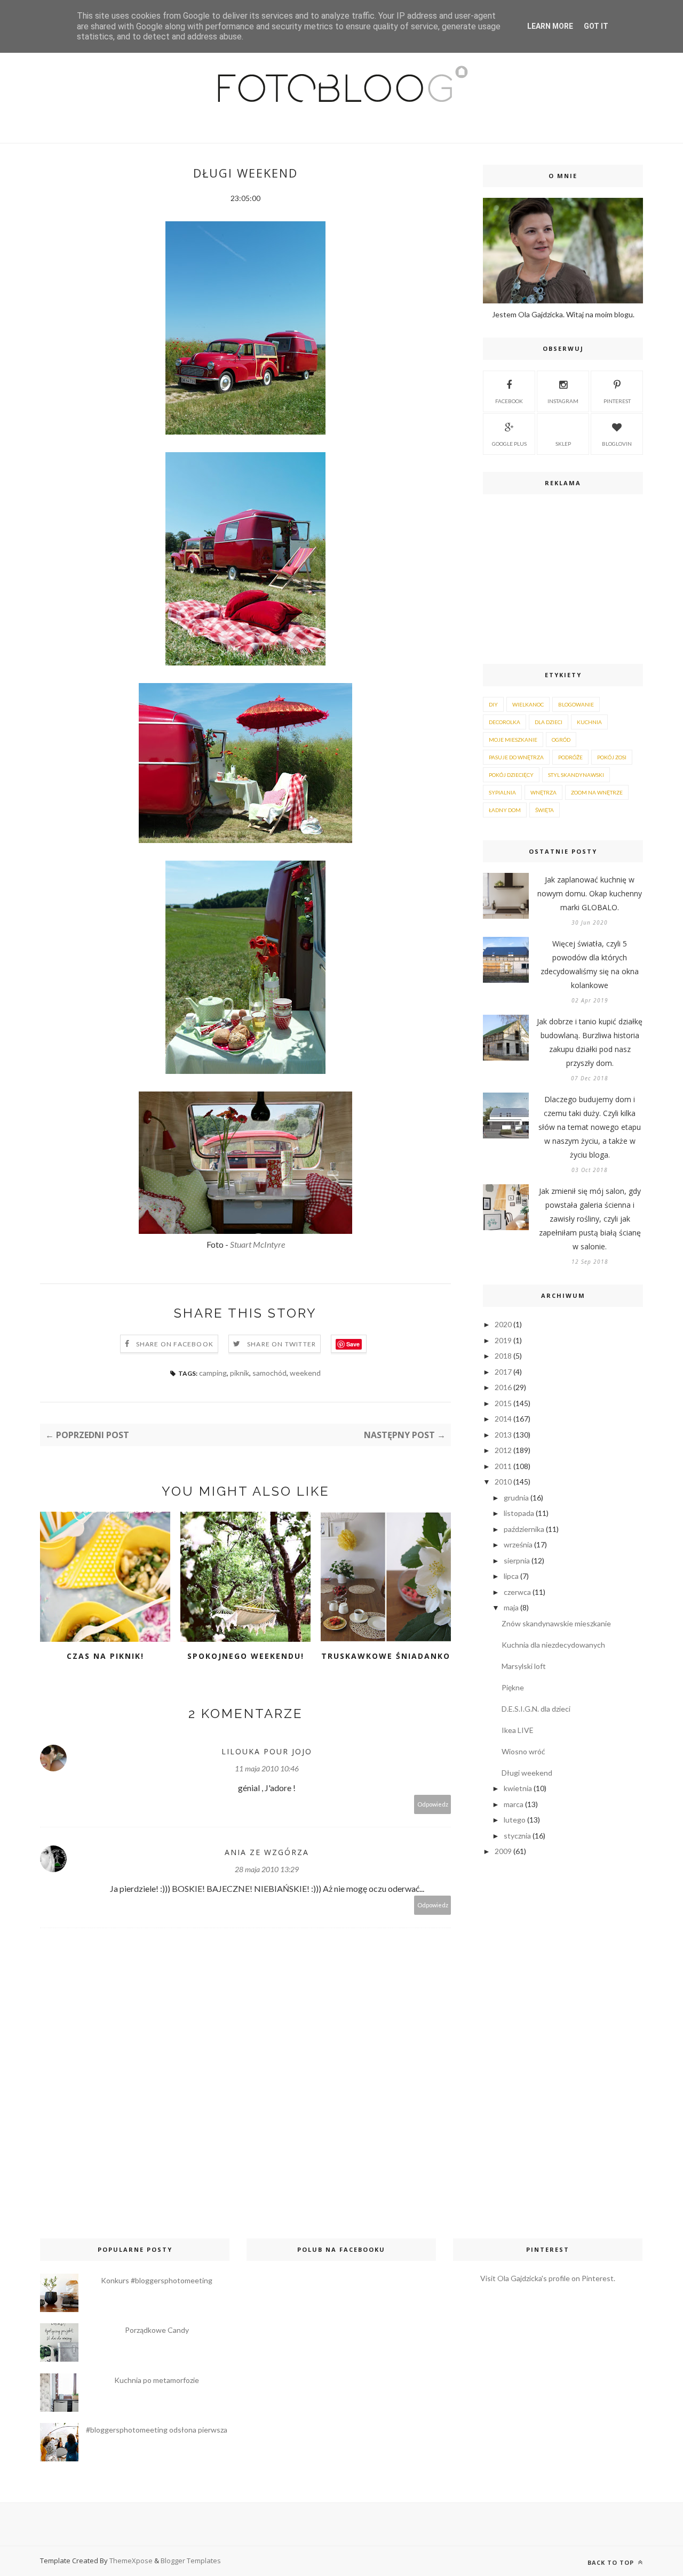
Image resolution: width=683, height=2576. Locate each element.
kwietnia (518, 1788)
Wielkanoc (528, 704)
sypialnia (502, 792)
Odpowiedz (433, 1804)
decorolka (505, 722)
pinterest (617, 401)
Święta (545, 810)
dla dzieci (549, 722)
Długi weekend (527, 1773)
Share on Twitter (281, 1344)
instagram (563, 401)
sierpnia (517, 1560)
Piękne (513, 1687)
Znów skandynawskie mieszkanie (556, 1623)
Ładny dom (505, 810)
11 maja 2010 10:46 (267, 1768)
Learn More (550, 26)
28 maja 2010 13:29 (267, 1869)
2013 (503, 1435)
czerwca (517, 1592)
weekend (305, 1373)
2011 (503, 1466)
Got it (596, 26)
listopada (519, 1513)
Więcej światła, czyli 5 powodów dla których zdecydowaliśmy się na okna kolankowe (590, 964)
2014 (503, 1419)
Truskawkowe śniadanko (386, 1656)
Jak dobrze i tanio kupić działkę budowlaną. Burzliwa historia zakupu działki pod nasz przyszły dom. (590, 1042)
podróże (570, 757)
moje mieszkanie (513, 740)
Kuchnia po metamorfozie (157, 2380)
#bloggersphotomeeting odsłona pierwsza (157, 2430)
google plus (509, 444)
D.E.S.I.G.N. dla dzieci (536, 1709)
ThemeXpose (131, 2561)
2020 (503, 1324)
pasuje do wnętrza (516, 757)
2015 (503, 1403)
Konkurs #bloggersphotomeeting (157, 2280)
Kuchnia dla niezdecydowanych (553, 1645)
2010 (503, 1482)
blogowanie (576, 704)
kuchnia (589, 722)
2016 (503, 1387)
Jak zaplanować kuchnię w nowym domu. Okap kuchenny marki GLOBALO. (590, 893)
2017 (503, 1372)
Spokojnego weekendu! (246, 1656)
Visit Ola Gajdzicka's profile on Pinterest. (548, 2278)
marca (514, 1804)
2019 (503, 1340)
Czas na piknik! (105, 1656)
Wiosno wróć (523, 1751)
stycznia (517, 1836)
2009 (503, 1851)
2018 (503, 1356)
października (524, 1529)
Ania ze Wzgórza (267, 1852)
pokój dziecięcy (511, 775)
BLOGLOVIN (617, 444)
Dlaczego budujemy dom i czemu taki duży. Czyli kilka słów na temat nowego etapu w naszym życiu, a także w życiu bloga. (590, 1127)
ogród (561, 740)
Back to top (612, 2562)
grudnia (516, 1498)
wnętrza (543, 792)
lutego (515, 1820)
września (518, 1544)
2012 (503, 1450)
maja (511, 1607)
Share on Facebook (175, 1344)
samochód (269, 1373)
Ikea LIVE (518, 1730)
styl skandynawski (576, 775)
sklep (563, 444)
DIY (493, 704)
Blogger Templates (191, 2561)
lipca (511, 1576)
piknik (240, 1373)
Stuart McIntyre (257, 1244)
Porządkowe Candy (157, 2330)
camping (213, 1373)
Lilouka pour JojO (267, 1751)
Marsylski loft (524, 1666)
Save (353, 1344)
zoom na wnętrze (597, 792)
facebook (509, 401)
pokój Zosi (612, 757)
